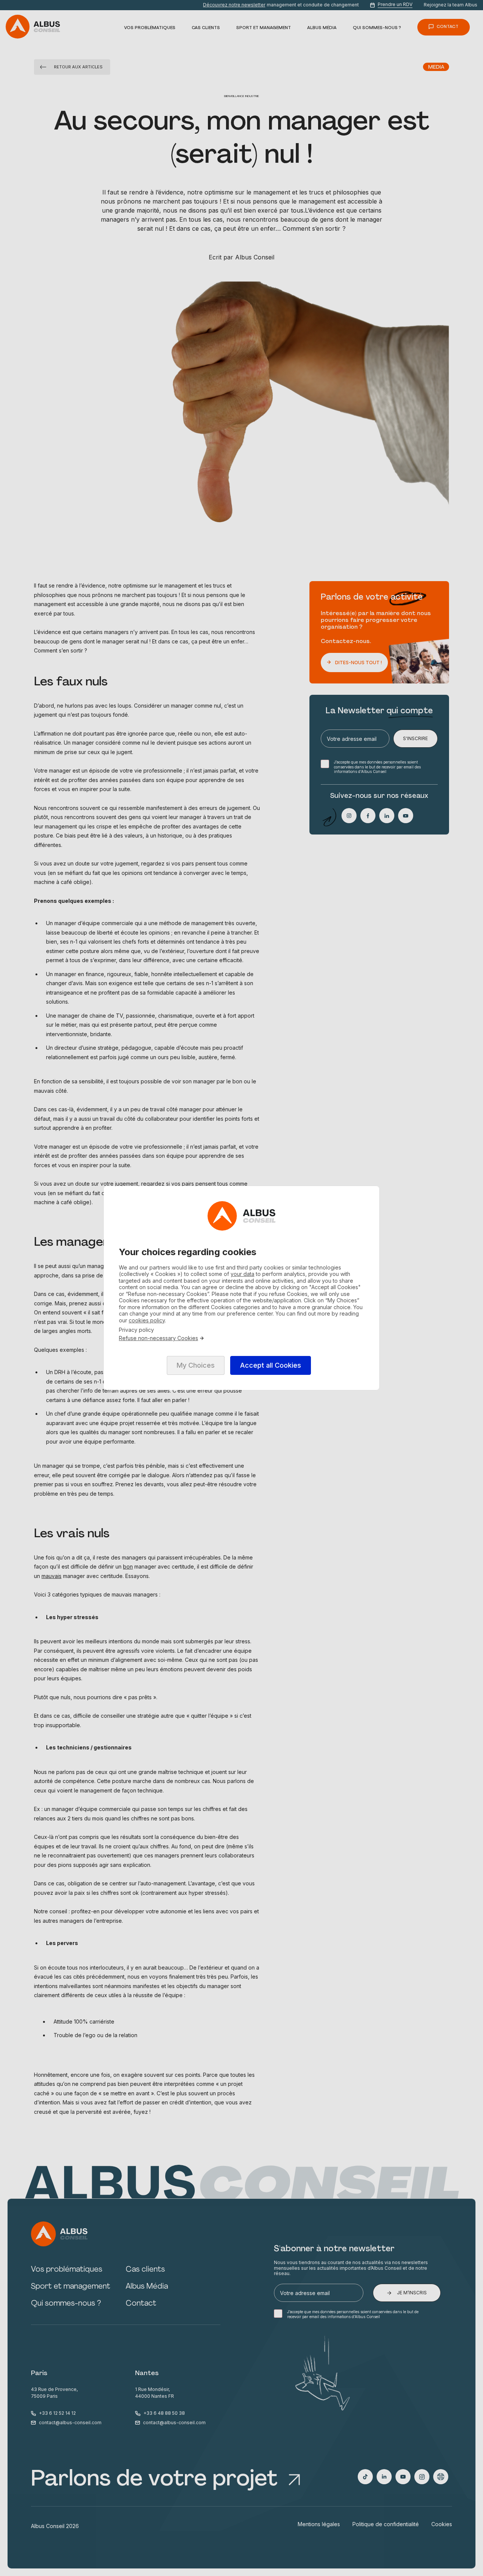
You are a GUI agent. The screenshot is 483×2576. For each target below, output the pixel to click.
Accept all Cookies (271, 1365)
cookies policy (147, 1320)
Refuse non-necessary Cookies (158, 1338)
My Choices (196, 1365)
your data (242, 1274)
